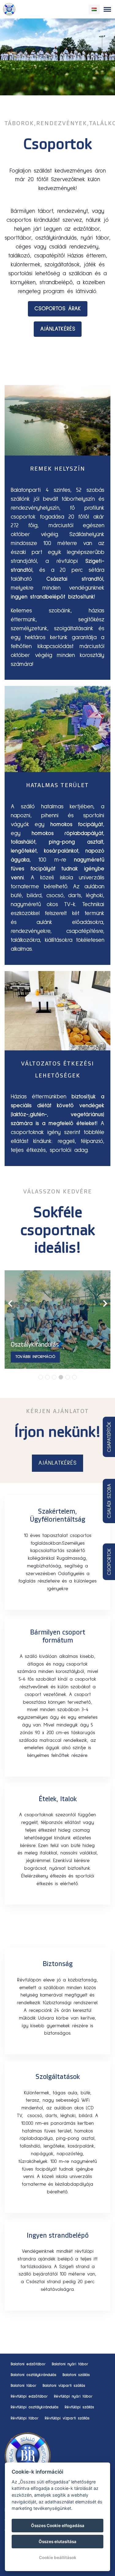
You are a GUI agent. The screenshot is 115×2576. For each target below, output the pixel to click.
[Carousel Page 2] (47, 1377)
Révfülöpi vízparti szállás (67, 2418)
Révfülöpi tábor (25, 2418)
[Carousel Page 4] (61, 1377)
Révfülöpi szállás (79, 2407)
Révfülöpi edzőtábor (29, 2397)
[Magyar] (94, 9)
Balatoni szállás (76, 2375)
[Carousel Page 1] (41, 1377)
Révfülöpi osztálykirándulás (35, 2407)
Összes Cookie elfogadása (58, 2526)
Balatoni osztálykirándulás (34, 2375)
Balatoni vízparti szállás (64, 2386)
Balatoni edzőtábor (28, 2364)
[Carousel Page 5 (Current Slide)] (68, 1377)
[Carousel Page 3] (54, 1377)
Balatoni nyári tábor (70, 2364)
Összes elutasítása (57, 2542)
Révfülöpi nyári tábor (73, 2397)
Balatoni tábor (24, 2386)
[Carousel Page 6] (74, 1377)
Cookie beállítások (58, 2558)
